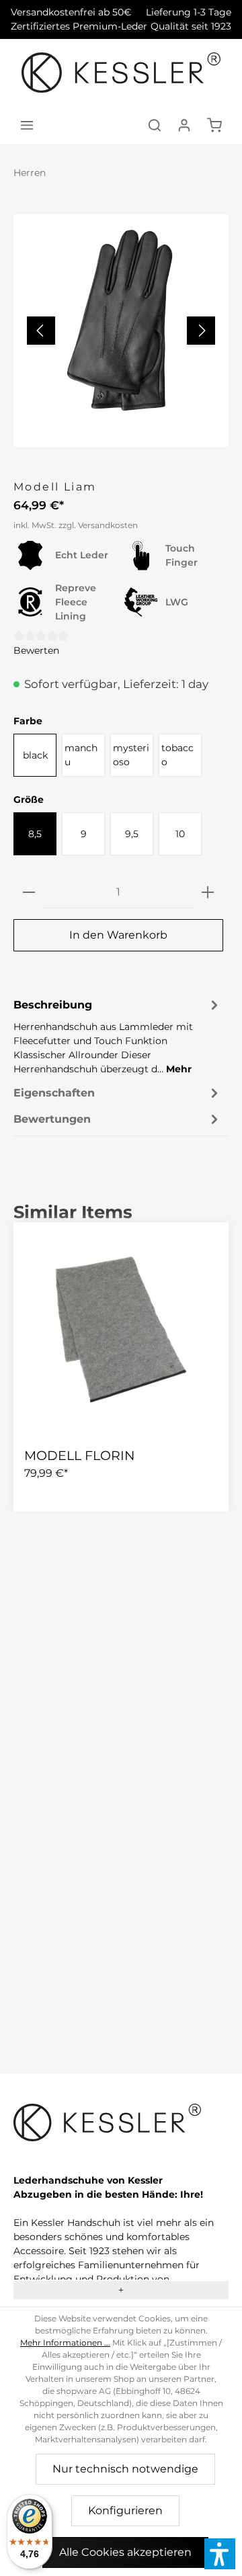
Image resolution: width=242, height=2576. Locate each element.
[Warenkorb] (214, 125)
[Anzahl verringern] (29, 893)
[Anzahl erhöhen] (208, 893)
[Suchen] (155, 125)
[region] (121, 331)
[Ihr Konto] (184, 125)
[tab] (118, 1036)
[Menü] (27, 125)
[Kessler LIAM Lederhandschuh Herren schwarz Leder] (121, 321)
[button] (220, 2554)
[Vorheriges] (41, 331)
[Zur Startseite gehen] (121, 73)
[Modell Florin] (121, 1330)
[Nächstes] (201, 331)
